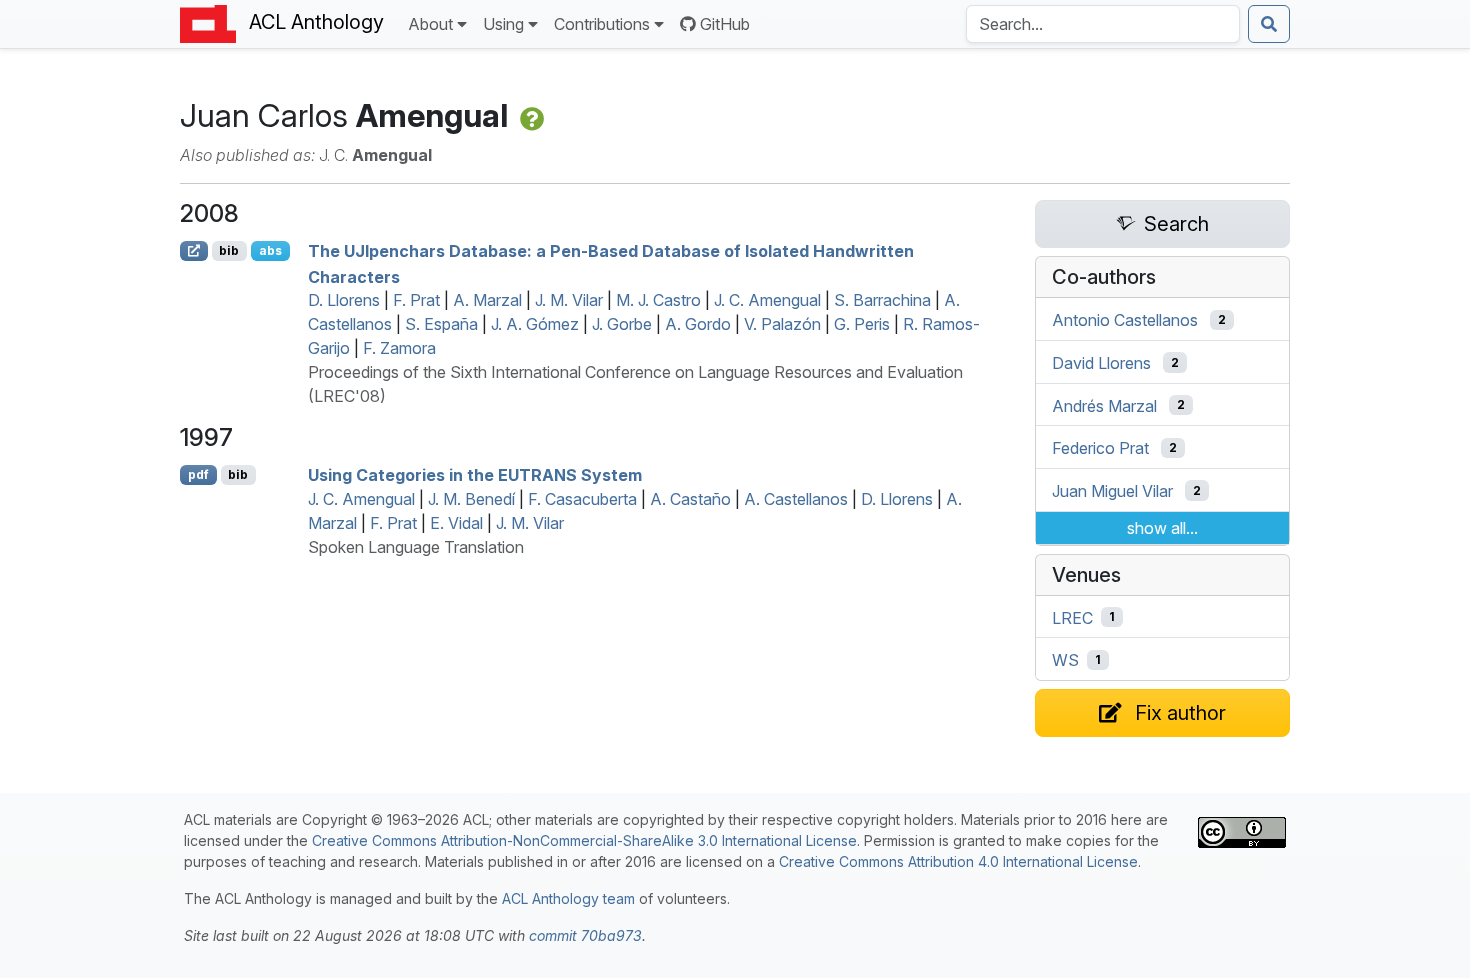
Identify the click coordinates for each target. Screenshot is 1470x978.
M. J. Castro (658, 300)
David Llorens (1101, 363)
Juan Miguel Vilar (1112, 491)
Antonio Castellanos (1125, 320)
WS (1065, 660)
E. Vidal (456, 523)
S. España (441, 324)
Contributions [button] (602, 24)
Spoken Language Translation (416, 547)
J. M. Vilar (569, 300)
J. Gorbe (622, 324)
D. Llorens (344, 300)
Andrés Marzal (1104, 405)
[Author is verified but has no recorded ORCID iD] (530, 115)
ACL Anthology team (568, 898)
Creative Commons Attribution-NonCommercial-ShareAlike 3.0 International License (584, 840)
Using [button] (503, 24)
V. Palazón (782, 324)
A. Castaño (690, 499)
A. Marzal (487, 300)
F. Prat (416, 300)
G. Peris (862, 324)
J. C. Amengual (767, 300)
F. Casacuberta (582, 499)
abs (270, 250)
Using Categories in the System (475, 475)
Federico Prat (1100, 448)
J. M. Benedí (471, 499)
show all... (1162, 528)
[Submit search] (1269, 24)
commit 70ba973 (585, 935)
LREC (1072, 617)
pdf (198, 474)
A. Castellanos (796, 499)
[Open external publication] (194, 251)
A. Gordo (698, 324)
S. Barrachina (882, 300)
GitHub (725, 24)
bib (229, 250)
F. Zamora (399, 348)
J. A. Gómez (535, 324)
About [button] (430, 24)
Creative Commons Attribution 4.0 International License (958, 861)
